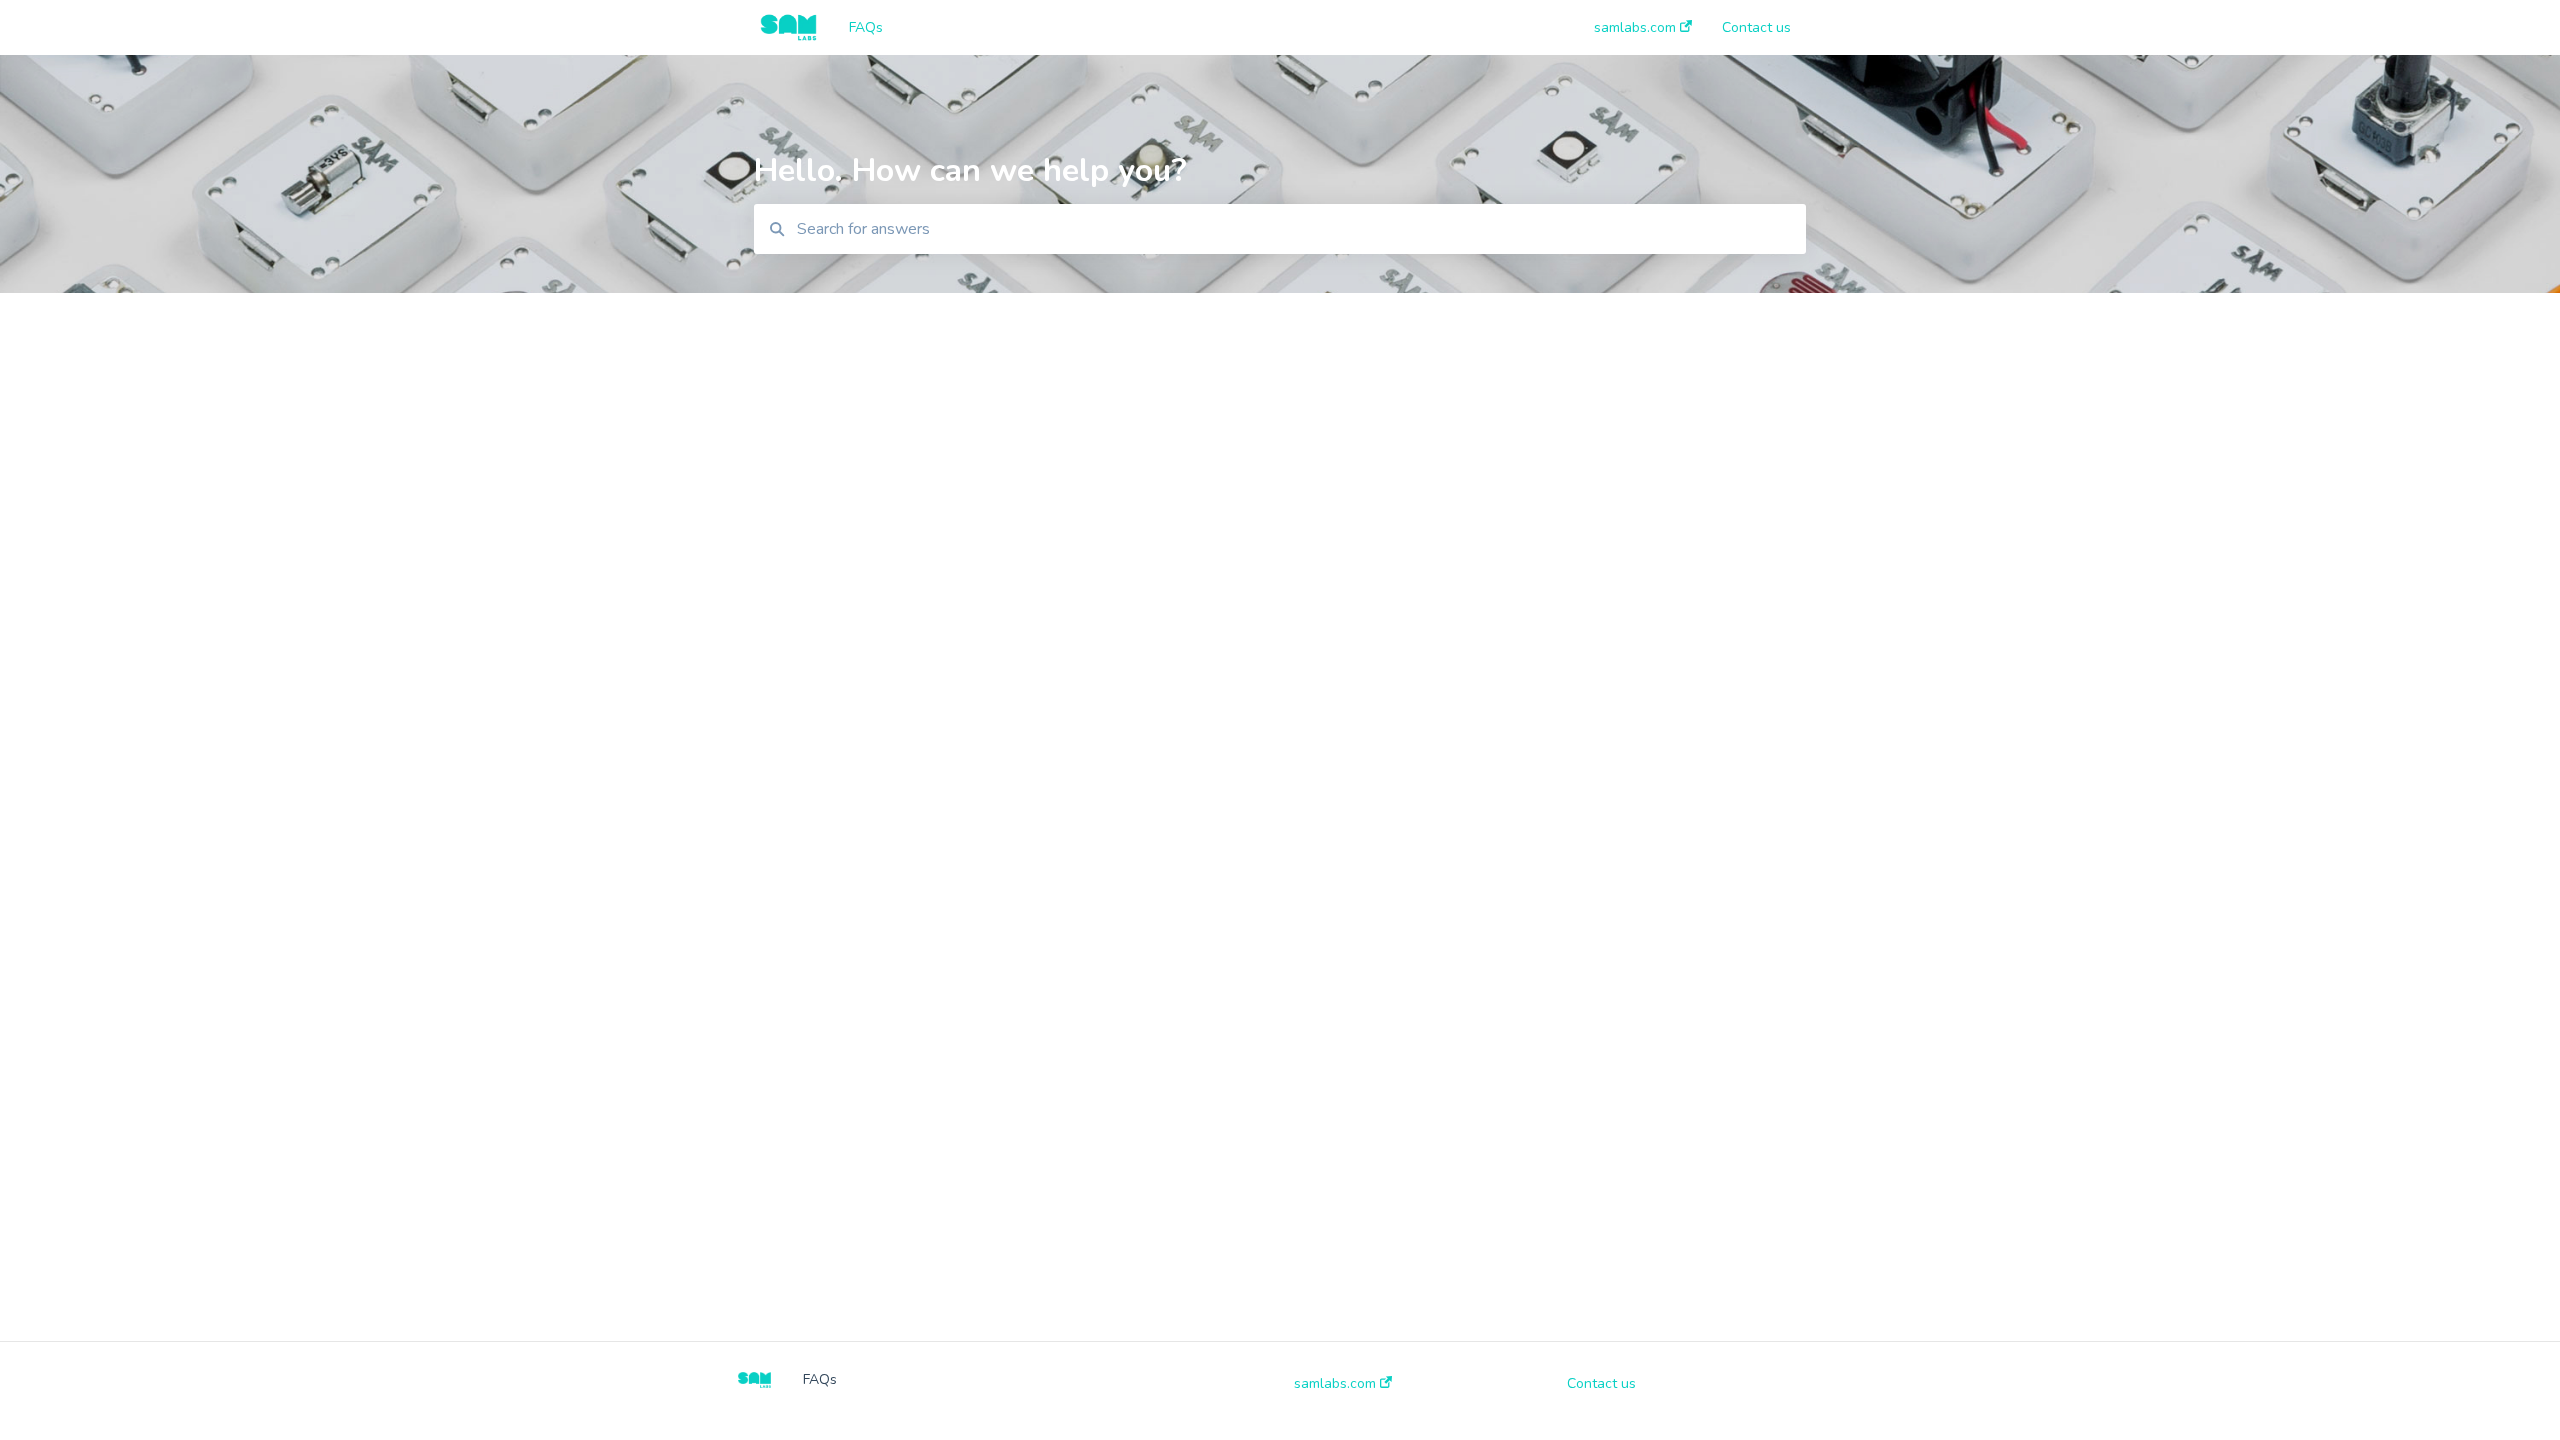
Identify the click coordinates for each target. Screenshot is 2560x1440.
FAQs (866, 27)
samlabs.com (1337, 1384)
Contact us (1601, 1384)
